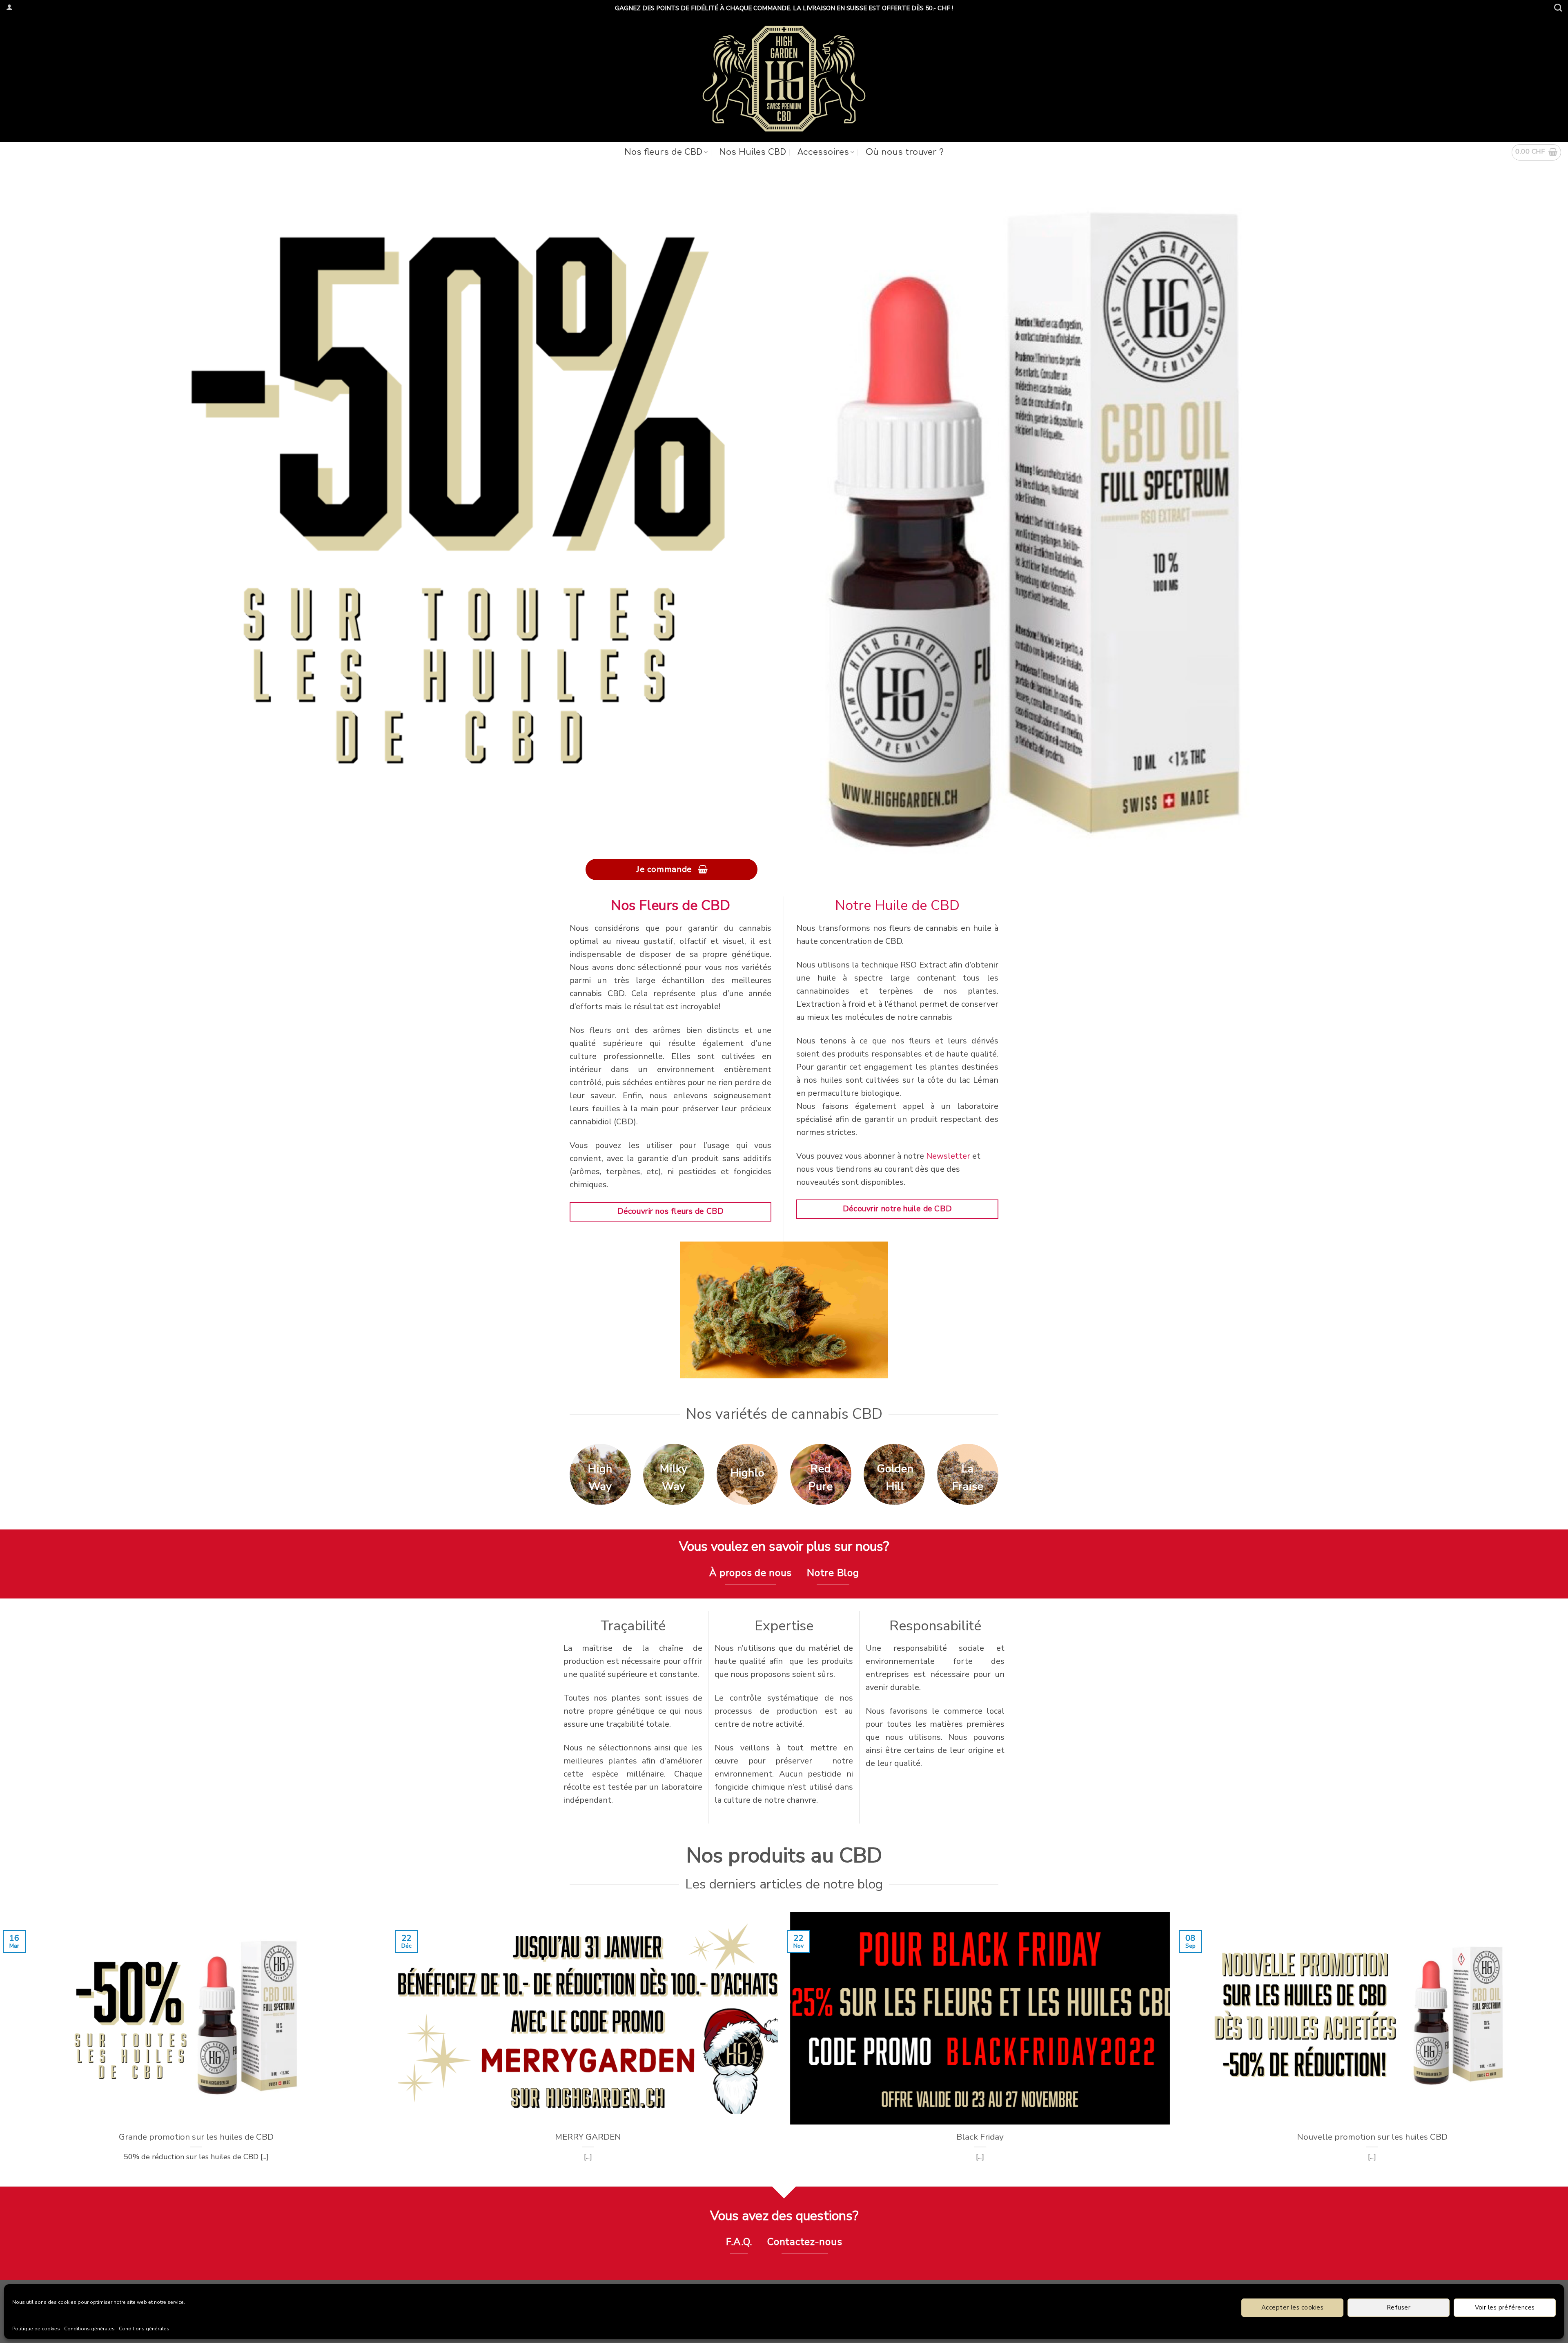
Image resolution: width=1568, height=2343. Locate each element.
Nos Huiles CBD (753, 152)
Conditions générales (89, 2329)
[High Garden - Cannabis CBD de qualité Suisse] (784, 79)
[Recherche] (1558, 8)
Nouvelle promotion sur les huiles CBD (1372, 2137)
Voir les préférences (1505, 2307)
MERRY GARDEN (588, 2137)
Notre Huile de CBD (897, 905)
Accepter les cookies (1292, 2307)
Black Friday (980, 2137)
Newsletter (948, 1156)
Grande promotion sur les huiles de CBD (196, 2137)
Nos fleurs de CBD (663, 152)
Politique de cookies (36, 2329)
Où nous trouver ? (905, 152)
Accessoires (823, 152)
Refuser (1399, 2307)
